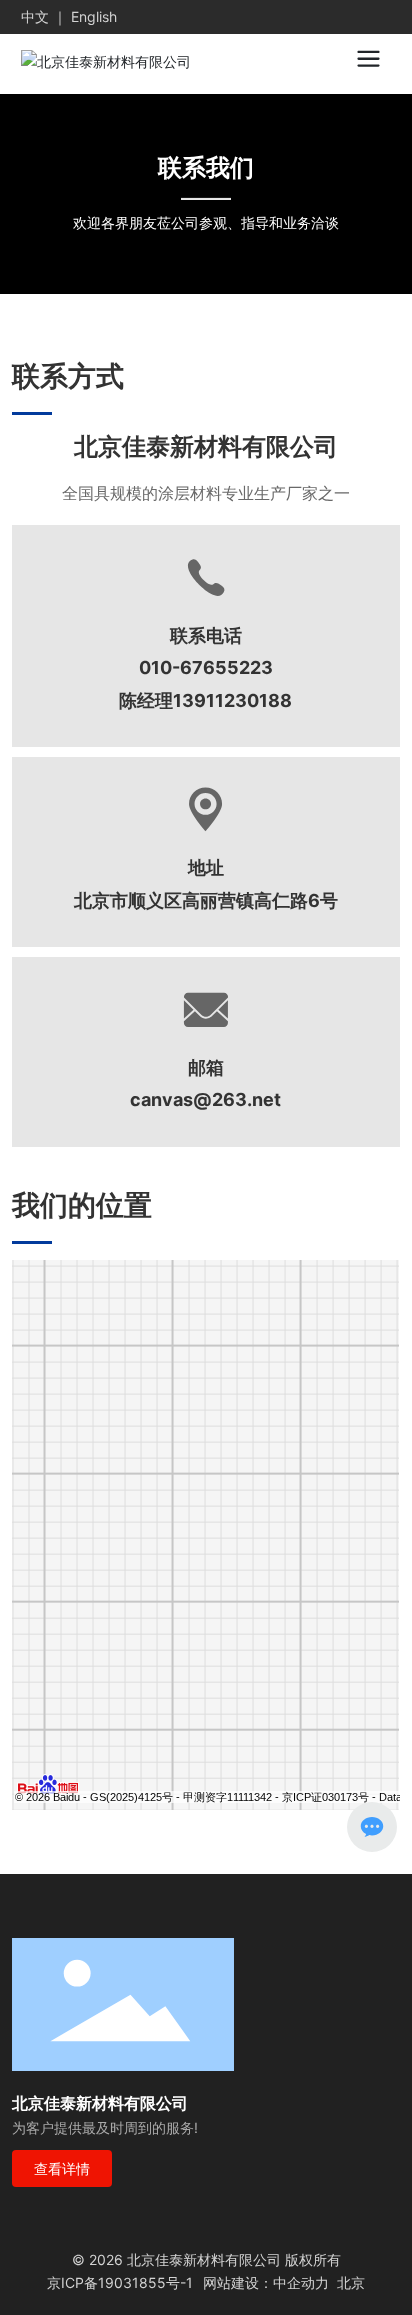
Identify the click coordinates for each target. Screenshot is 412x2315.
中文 (35, 16)
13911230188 (232, 700)
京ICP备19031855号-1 (120, 2282)
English (94, 16)
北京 (351, 2282)
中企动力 (301, 2282)
